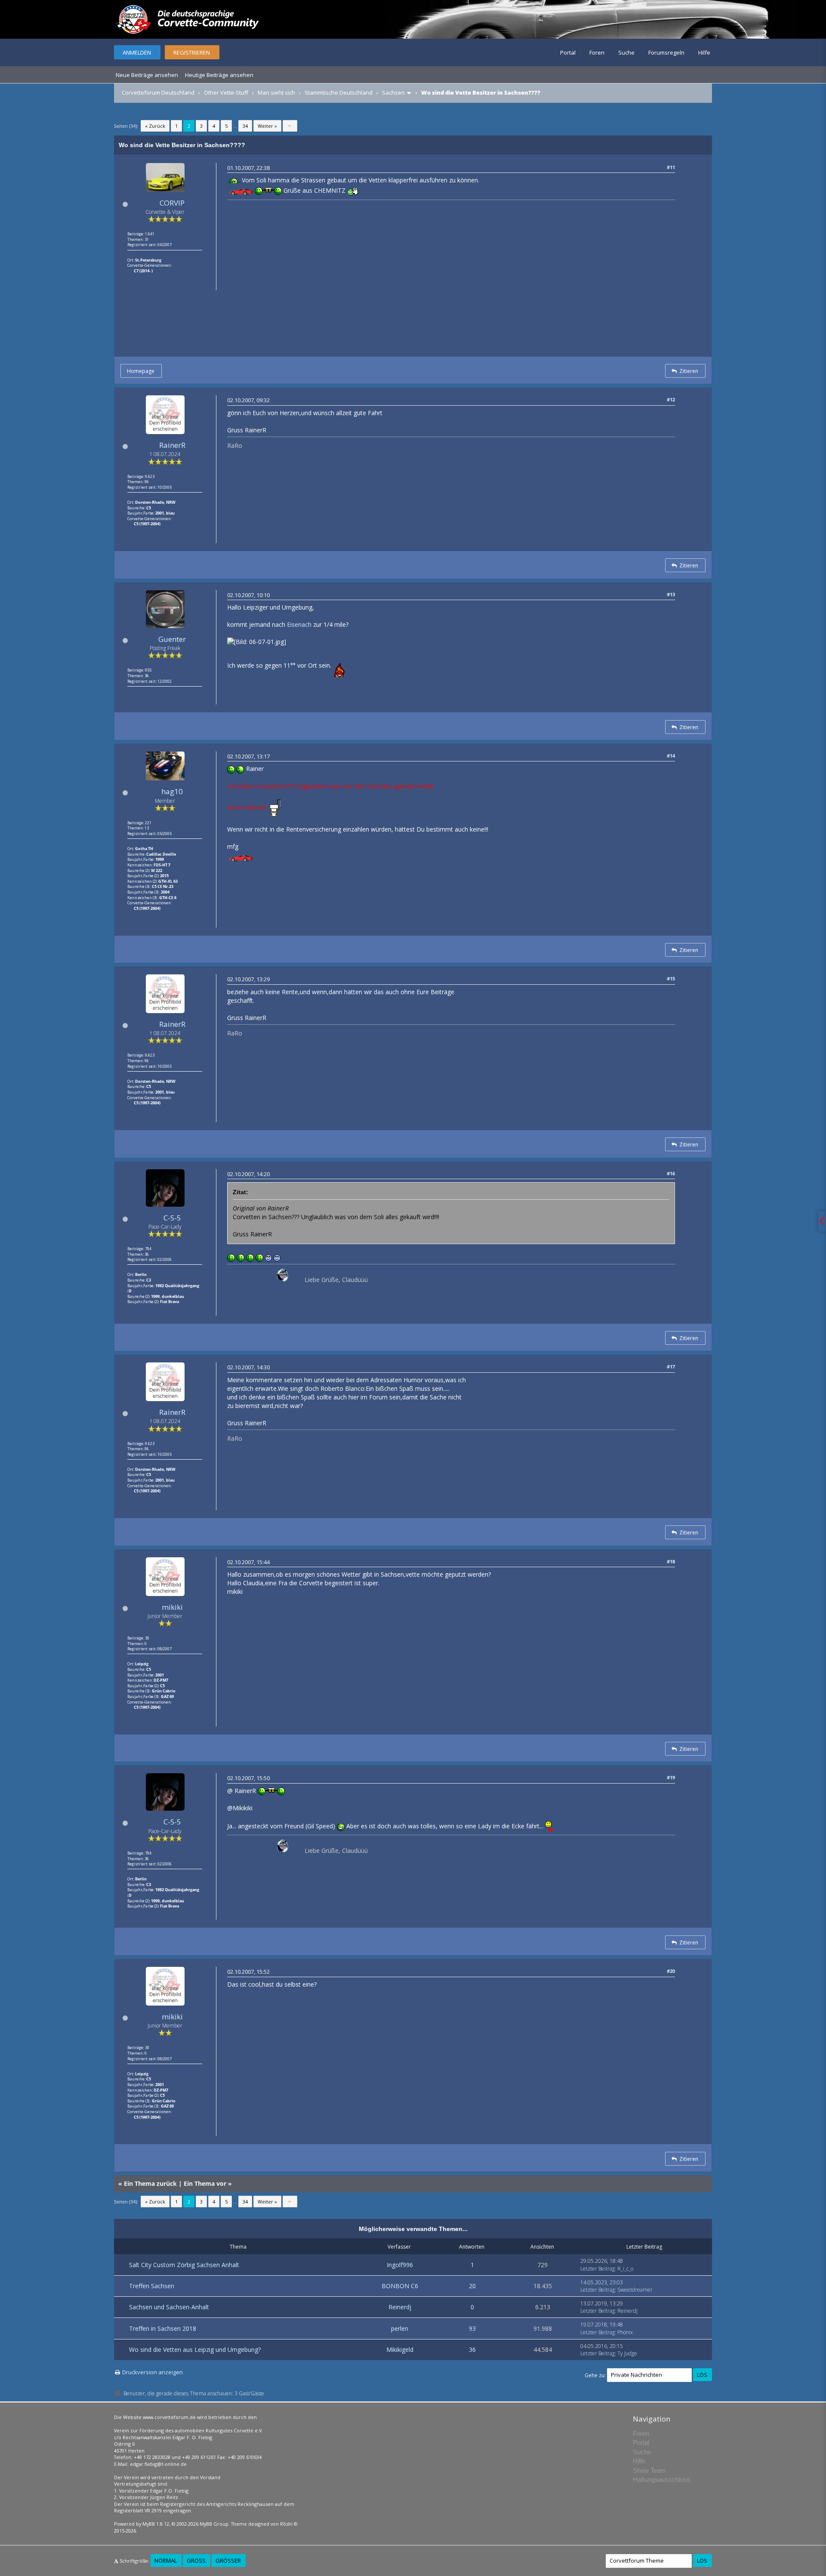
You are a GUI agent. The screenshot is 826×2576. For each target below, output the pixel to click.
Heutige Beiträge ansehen (219, 75)
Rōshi (286, 2524)
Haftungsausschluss (662, 2479)
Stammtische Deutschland (339, 92)
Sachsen (393, 92)
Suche (626, 52)
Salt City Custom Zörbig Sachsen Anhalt (184, 2265)
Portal (568, 52)
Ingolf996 (400, 2265)
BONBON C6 (400, 2286)
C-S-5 (172, 1218)
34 (245, 126)
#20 (671, 1971)
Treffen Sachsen (152, 2286)
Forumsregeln (666, 52)
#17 (671, 1367)
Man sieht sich (276, 92)
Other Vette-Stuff (226, 92)
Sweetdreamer (635, 2290)
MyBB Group (214, 2524)
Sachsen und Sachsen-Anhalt (169, 2307)
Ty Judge (627, 2353)
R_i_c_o (625, 2269)
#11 (671, 167)
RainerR (172, 445)
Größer (228, 2561)
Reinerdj (400, 2307)
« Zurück (155, 126)
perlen (400, 2328)
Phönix (625, 2332)
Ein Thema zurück (150, 2183)
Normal (166, 2561)
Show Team (649, 2470)
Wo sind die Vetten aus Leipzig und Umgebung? (195, 2350)
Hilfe (704, 52)
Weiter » (267, 126)
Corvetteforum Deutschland (158, 92)
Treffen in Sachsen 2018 (163, 2328)
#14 (671, 756)
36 (472, 2350)
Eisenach (299, 624)
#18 (671, 1561)
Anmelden (137, 52)
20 (472, 2286)
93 (472, 2328)
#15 (671, 978)
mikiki (172, 1607)
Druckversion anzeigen (153, 2372)
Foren (597, 52)
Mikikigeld (400, 2350)
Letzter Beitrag (598, 2269)
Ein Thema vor (205, 2183)
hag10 (172, 791)
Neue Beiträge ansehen (147, 75)
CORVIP (172, 203)
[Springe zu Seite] (290, 126)
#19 (671, 1777)
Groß (196, 2561)
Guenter (172, 639)
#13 (671, 594)
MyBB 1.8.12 (156, 2524)
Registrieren (192, 52)
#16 (671, 1173)
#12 (671, 399)
